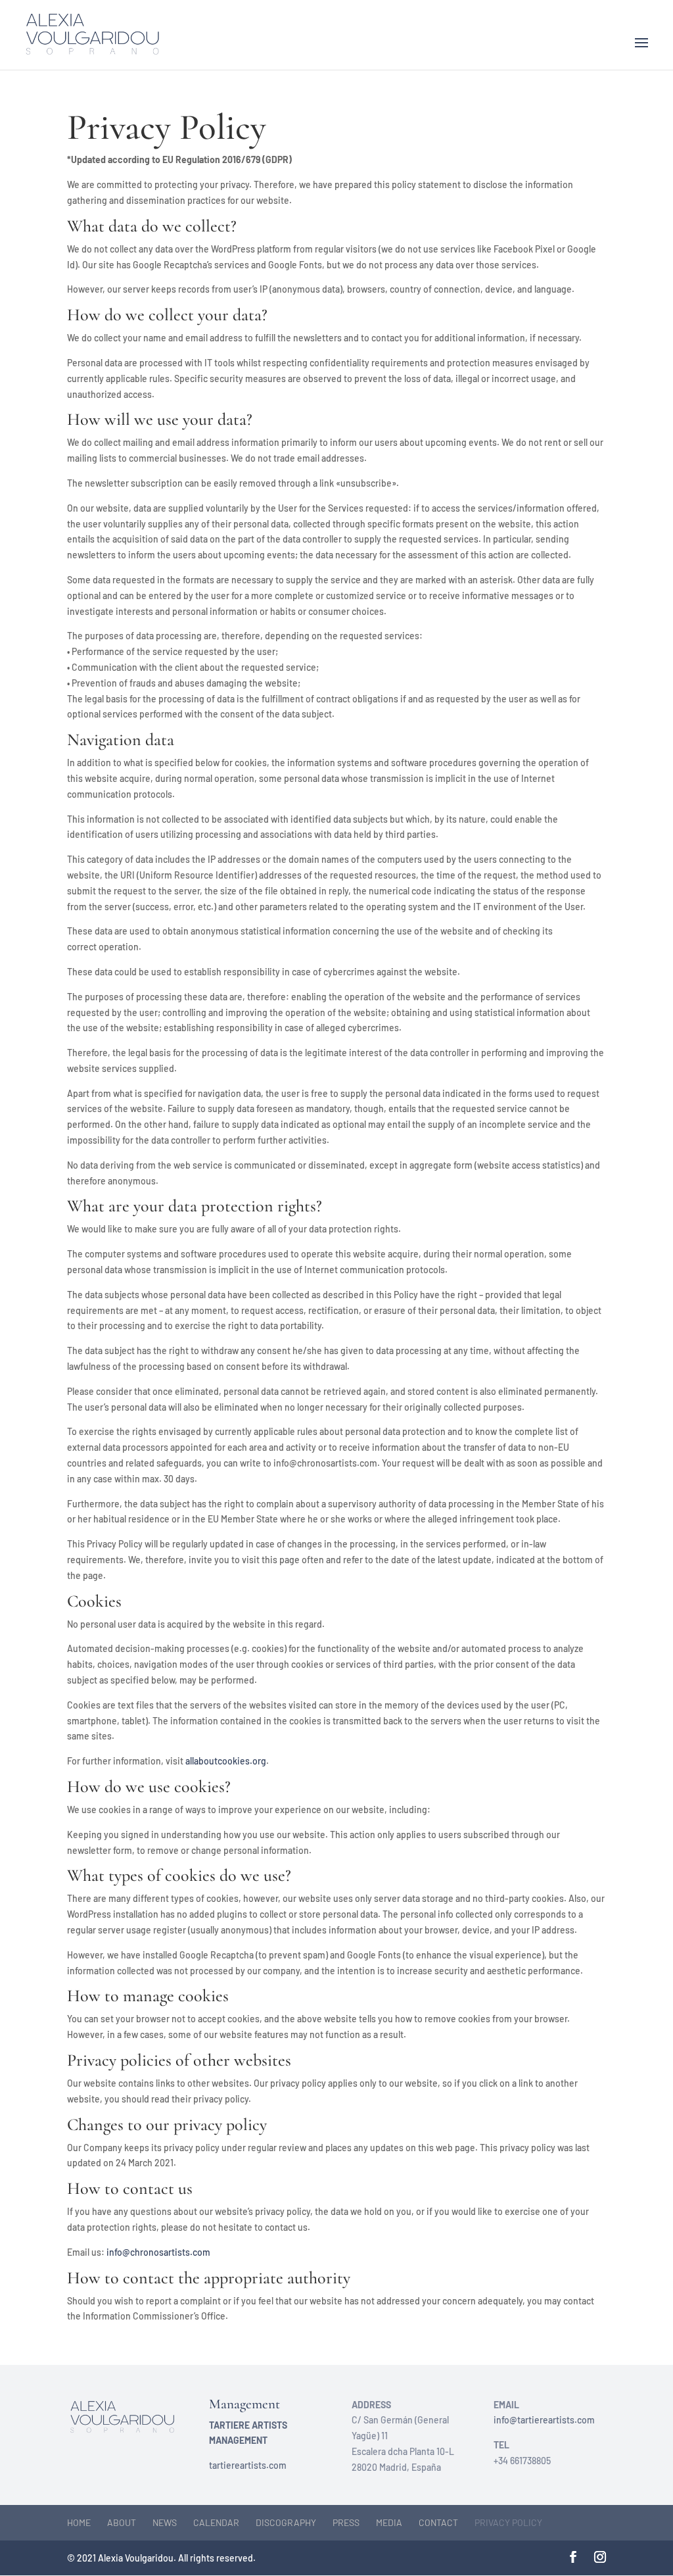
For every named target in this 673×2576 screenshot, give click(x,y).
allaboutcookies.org (226, 1761)
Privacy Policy (508, 2522)
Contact (438, 2522)
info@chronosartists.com (158, 2252)
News (165, 2522)
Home (79, 2522)
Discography (286, 2522)
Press (346, 2522)
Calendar (216, 2522)
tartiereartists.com (248, 2465)
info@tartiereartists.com (544, 2420)
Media (389, 2522)
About (122, 2522)
